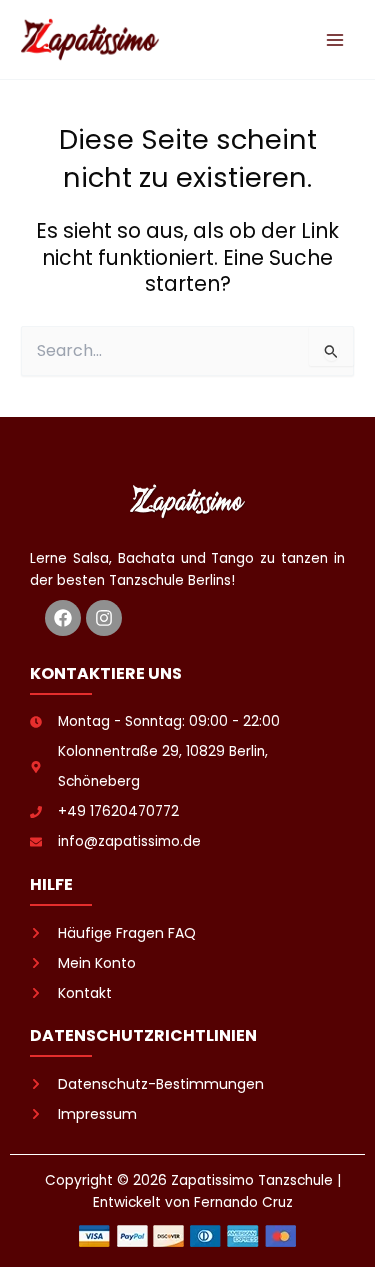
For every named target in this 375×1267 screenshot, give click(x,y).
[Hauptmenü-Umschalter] (335, 39)
